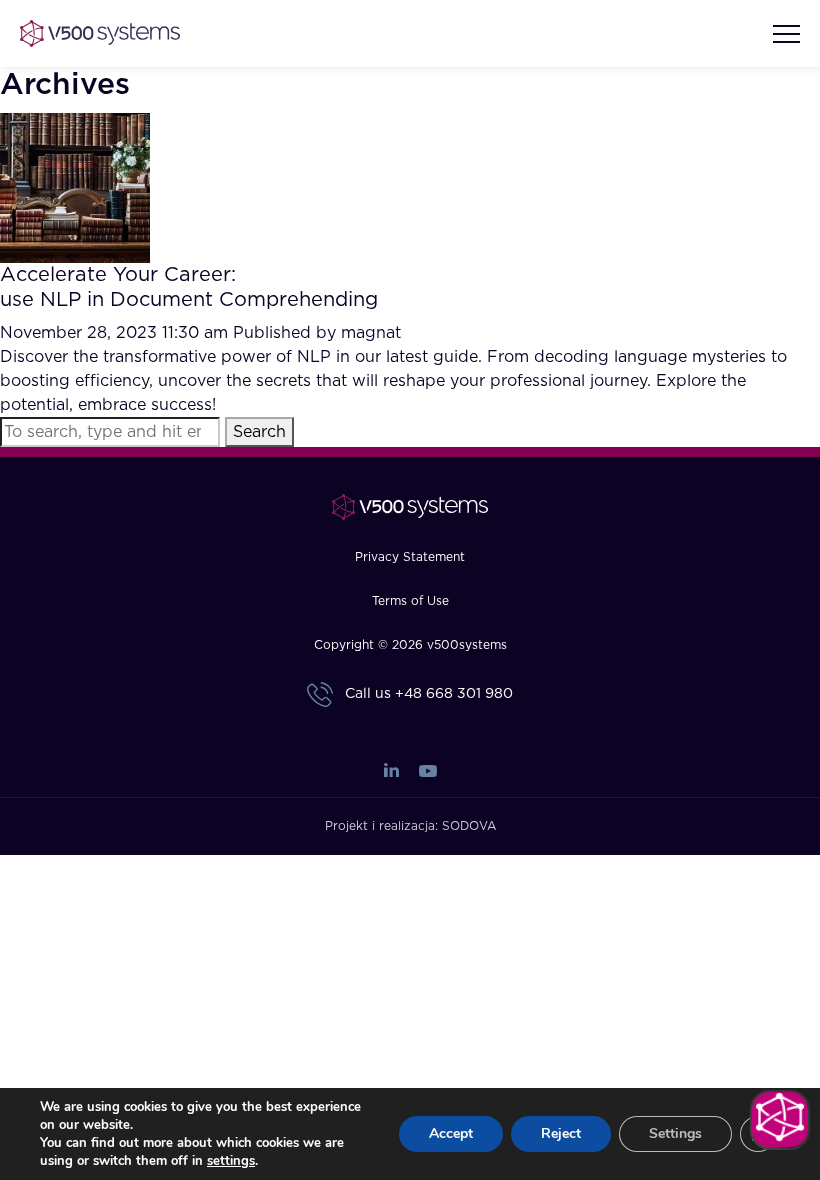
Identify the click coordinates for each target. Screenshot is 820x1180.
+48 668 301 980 (454, 694)
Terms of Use (410, 601)
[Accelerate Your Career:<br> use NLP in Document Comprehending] (75, 187)
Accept (451, 1133)
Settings (675, 1133)
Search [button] (259, 432)
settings (231, 1161)
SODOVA (469, 826)
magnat (371, 333)
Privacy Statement (410, 557)
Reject (561, 1133)
